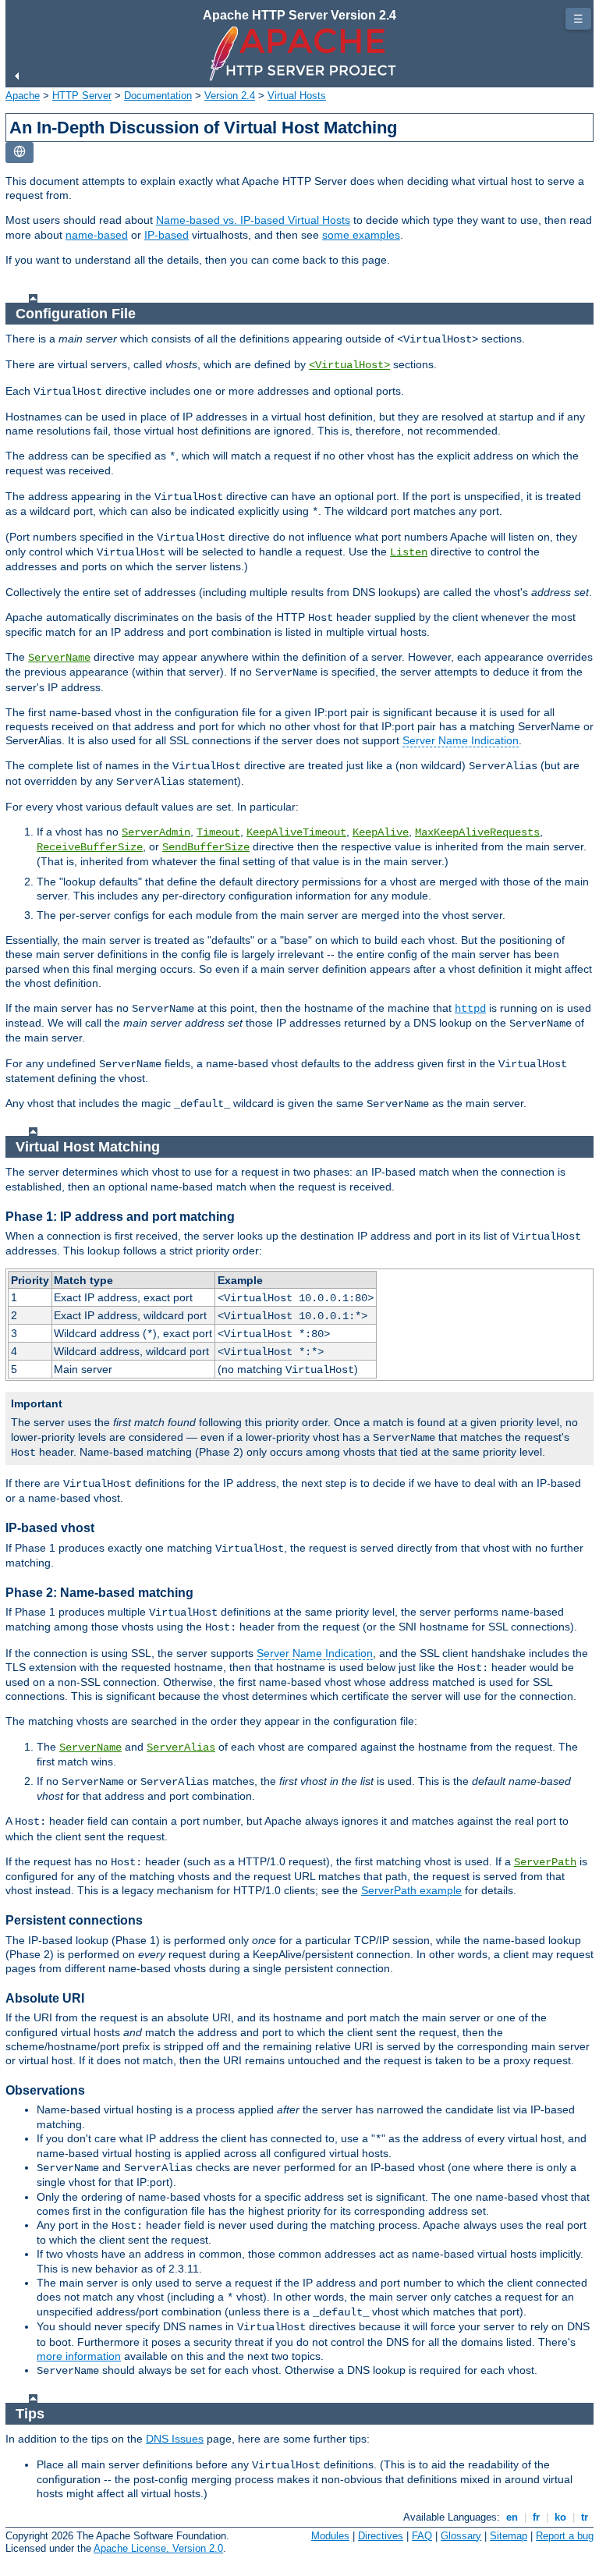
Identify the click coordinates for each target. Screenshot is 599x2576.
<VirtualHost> (349, 365)
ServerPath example (411, 1890)
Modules (330, 2536)
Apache (23, 96)
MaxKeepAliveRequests (477, 832)
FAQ (422, 2536)
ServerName (59, 658)
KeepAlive (381, 832)
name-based (97, 235)
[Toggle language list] (19, 153)
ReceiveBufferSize (90, 847)
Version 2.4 (230, 96)
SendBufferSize (206, 847)
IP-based (167, 235)
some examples (361, 235)
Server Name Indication (461, 740)
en (512, 2517)
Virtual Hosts (297, 96)
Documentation (158, 96)
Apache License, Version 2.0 (158, 2548)
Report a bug (565, 2536)
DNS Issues (175, 2439)
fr (536, 2517)
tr (585, 2517)
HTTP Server (82, 96)
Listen (409, 552)
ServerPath (545, 1862)
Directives (381, 2536)
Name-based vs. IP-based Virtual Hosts (253, 220)
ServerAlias (181, 1747)
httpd (470, 1009)
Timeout (218, 832)
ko (560, 2517)
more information (79, 2356)
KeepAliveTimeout (296, 832)
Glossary (461, 2536)
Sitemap (509, 2536)
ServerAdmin (156, 832)
